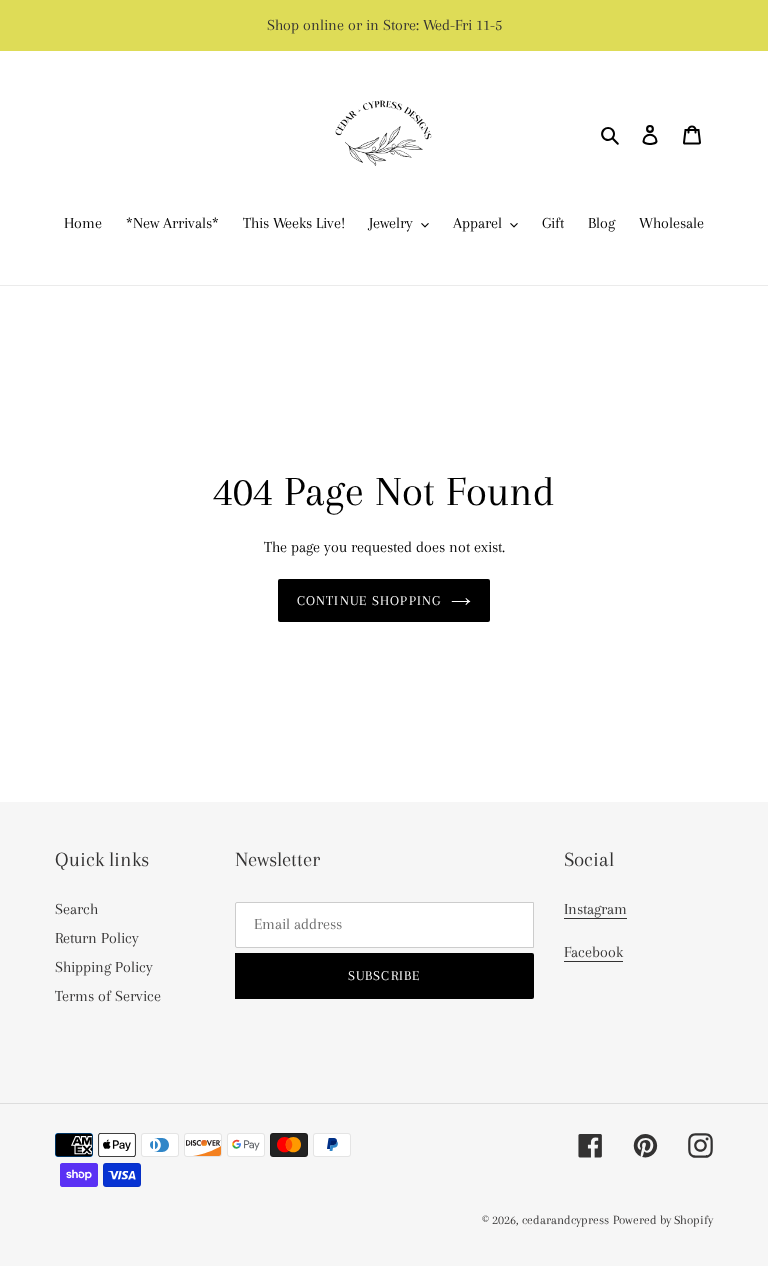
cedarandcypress (565, 1220)
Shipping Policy (104, 967)
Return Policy (97, 938)
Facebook (593, 952)
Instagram (595, 909)
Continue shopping (369, 600)
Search (76, 909)
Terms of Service (108, 996)
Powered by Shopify (663, 1220)
